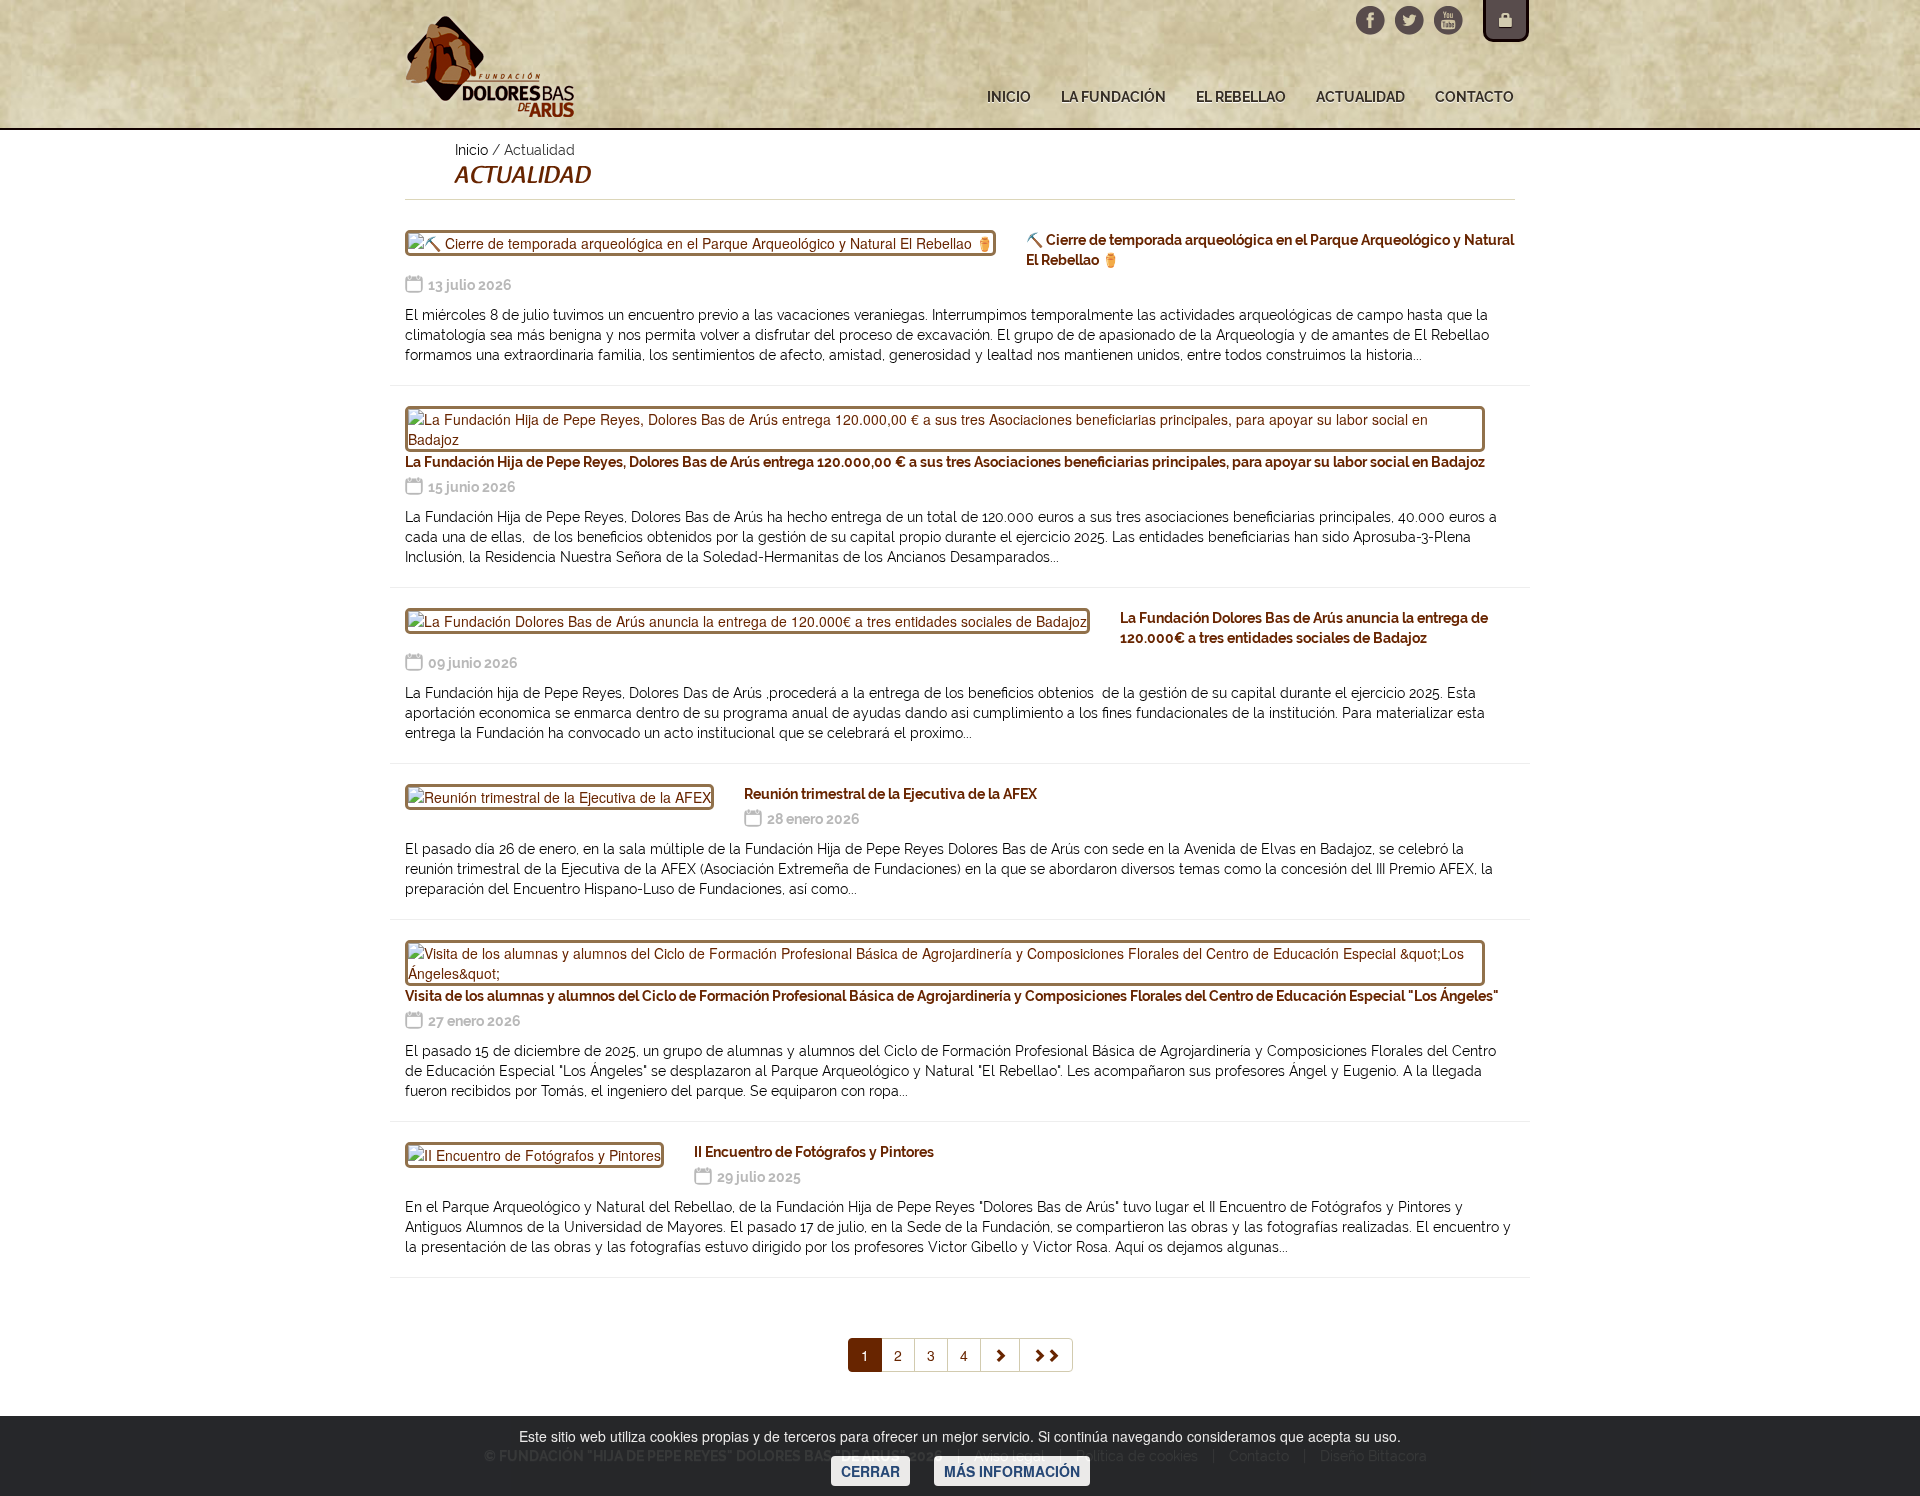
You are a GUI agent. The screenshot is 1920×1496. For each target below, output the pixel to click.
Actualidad (1360, 97)
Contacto (1474, 97)
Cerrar (870, 1471)
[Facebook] (1370, 20)
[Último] (1046, 1355)
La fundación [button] (1113, 97)
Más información (1012, 1471)
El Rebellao (1241, 97)
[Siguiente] (1000, 1355)
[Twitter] (1409, 20)
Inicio (1009, 97)
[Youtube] (1448, 20)
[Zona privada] (1506, 21)
